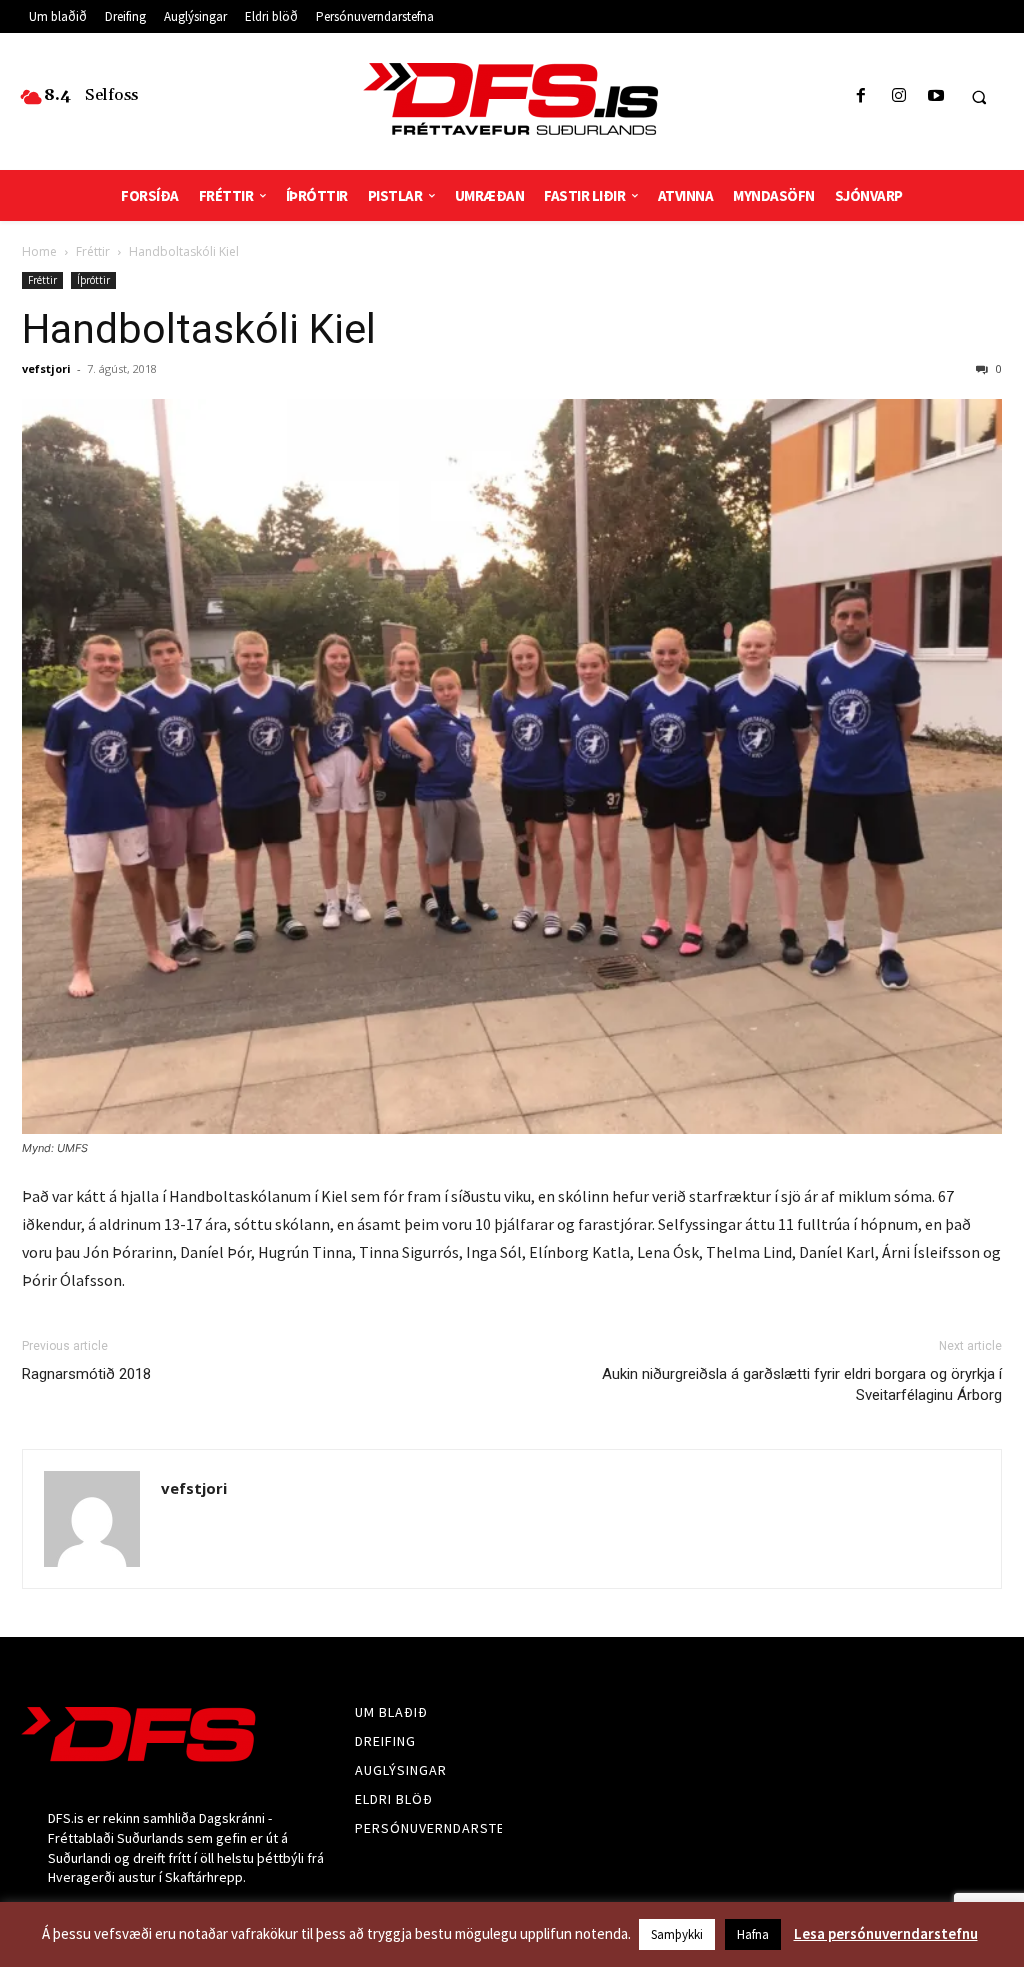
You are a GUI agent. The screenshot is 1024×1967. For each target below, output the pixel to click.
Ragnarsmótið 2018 (86, 1374)
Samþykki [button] (677, 1934)
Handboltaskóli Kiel (199, 329)
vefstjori (46, 368)
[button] (979, 97)
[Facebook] (861, 96)
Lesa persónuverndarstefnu (886, 1933)
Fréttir (93, 251)
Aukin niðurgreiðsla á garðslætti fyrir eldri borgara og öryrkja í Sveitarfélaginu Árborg (802, 1384)
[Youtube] (935, 96)
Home (39, 251)
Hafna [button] (753, 1934)
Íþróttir (93, 280)
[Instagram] (898, 96)
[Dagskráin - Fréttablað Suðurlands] (512, 99)
